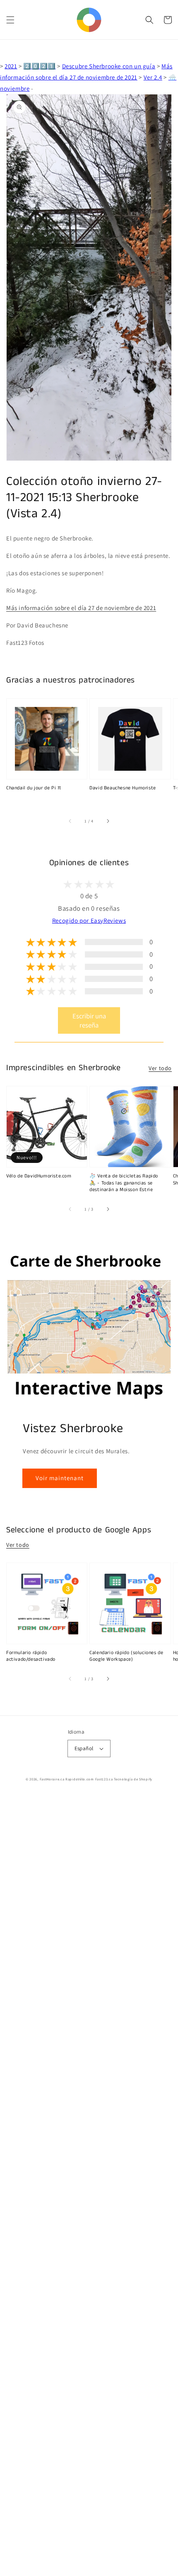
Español (84, 1748)
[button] (10, 20)
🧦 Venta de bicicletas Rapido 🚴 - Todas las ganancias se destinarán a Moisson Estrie (124, 1183)
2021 (11, 66)
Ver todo (160, 1068)
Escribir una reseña (89, 1020)
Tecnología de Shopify (133, 1779)
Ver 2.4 (153, 77)
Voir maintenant (60, 1478)
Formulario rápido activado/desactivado (31, 1656)
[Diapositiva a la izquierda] (70, 821)
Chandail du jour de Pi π (34, 788)
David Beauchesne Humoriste (123, 788)
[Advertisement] (89, 2185)
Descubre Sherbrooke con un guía (109, 66)
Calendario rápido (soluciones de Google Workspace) (126, 1656)
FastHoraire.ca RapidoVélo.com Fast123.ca (76, 1779)
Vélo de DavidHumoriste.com (39, 1176)
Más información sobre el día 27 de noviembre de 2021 (81, 608)
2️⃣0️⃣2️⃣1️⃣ (39, 66)
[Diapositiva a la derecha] (108, 821)
